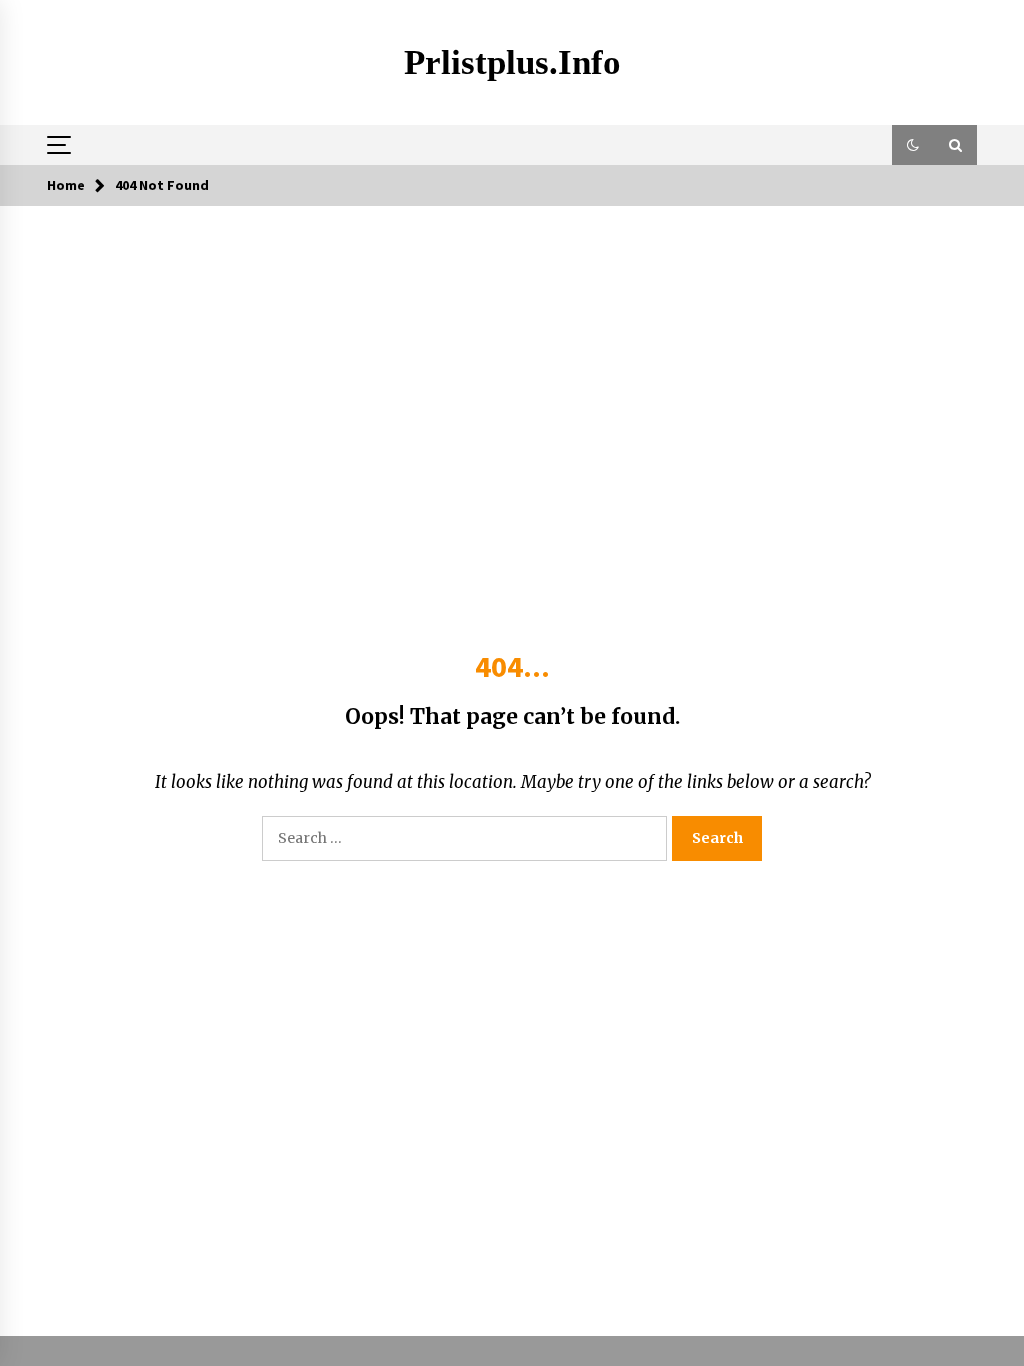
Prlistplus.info (512, 62)
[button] (913, 145)
